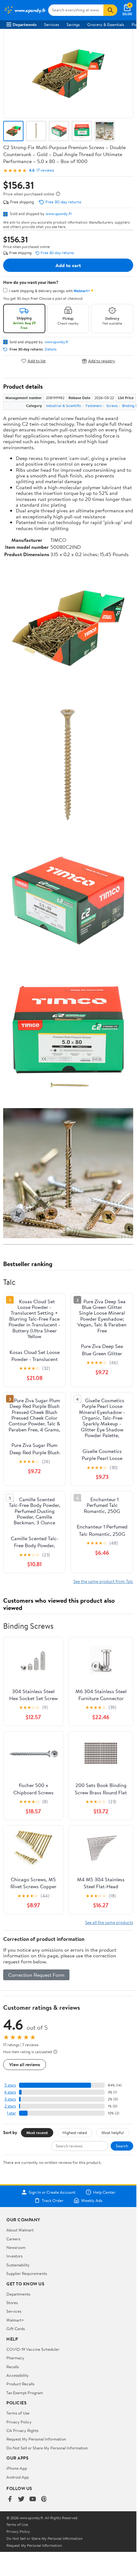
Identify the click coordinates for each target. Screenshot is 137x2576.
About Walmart (20, 2230)
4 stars (10, 2092)
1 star (11, 2113)
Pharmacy (15, 2358)
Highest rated (75, 2132)
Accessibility (18, 2375)
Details (51, 349)
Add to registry (102, 361)
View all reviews (25, 2064)
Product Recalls (20, 2384)
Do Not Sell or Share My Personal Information (47, 2448)
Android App (18, 2477)
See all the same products (109, 1922)
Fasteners (94, 406)
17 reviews (45, 170)
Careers (13, 2239)
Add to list (37, 361)
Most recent (37, 2132)
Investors (14, 2256)
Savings (73, 24)
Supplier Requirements (27, 2273)
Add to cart (68, 265)
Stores (12, 2303)
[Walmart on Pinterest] (44, 2499)
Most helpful (113, 2132)
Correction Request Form (36, 1975)
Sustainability (18, 2265)
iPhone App (17, 2468)
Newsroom (16, 2247)
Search (122, 2146)
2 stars (10, 2106)
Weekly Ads (92, 2200)
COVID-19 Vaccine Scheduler (33, 2349)
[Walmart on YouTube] (33, 2499)
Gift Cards (16, 2329)
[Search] (110, 10)
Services (52, 24)
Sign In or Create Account (52, 2192)
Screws (112, 406)
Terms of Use (18, 2413)
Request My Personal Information (36, 2439)
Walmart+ (15, 2320)
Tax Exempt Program (25, 2393)
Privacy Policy (19, 2422)
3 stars (10, 2099)
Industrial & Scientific (64, 406)
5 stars (10, 2085)
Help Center (104, 2192)
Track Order (53, 2200)
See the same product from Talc (103, 1581)
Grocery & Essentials (106, 24)
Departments (25, 24)
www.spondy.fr (59, 214)
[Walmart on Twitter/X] (21, 2499)
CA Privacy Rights (22, 2430)
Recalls (13, 2367)
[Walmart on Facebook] (10, 2499)
